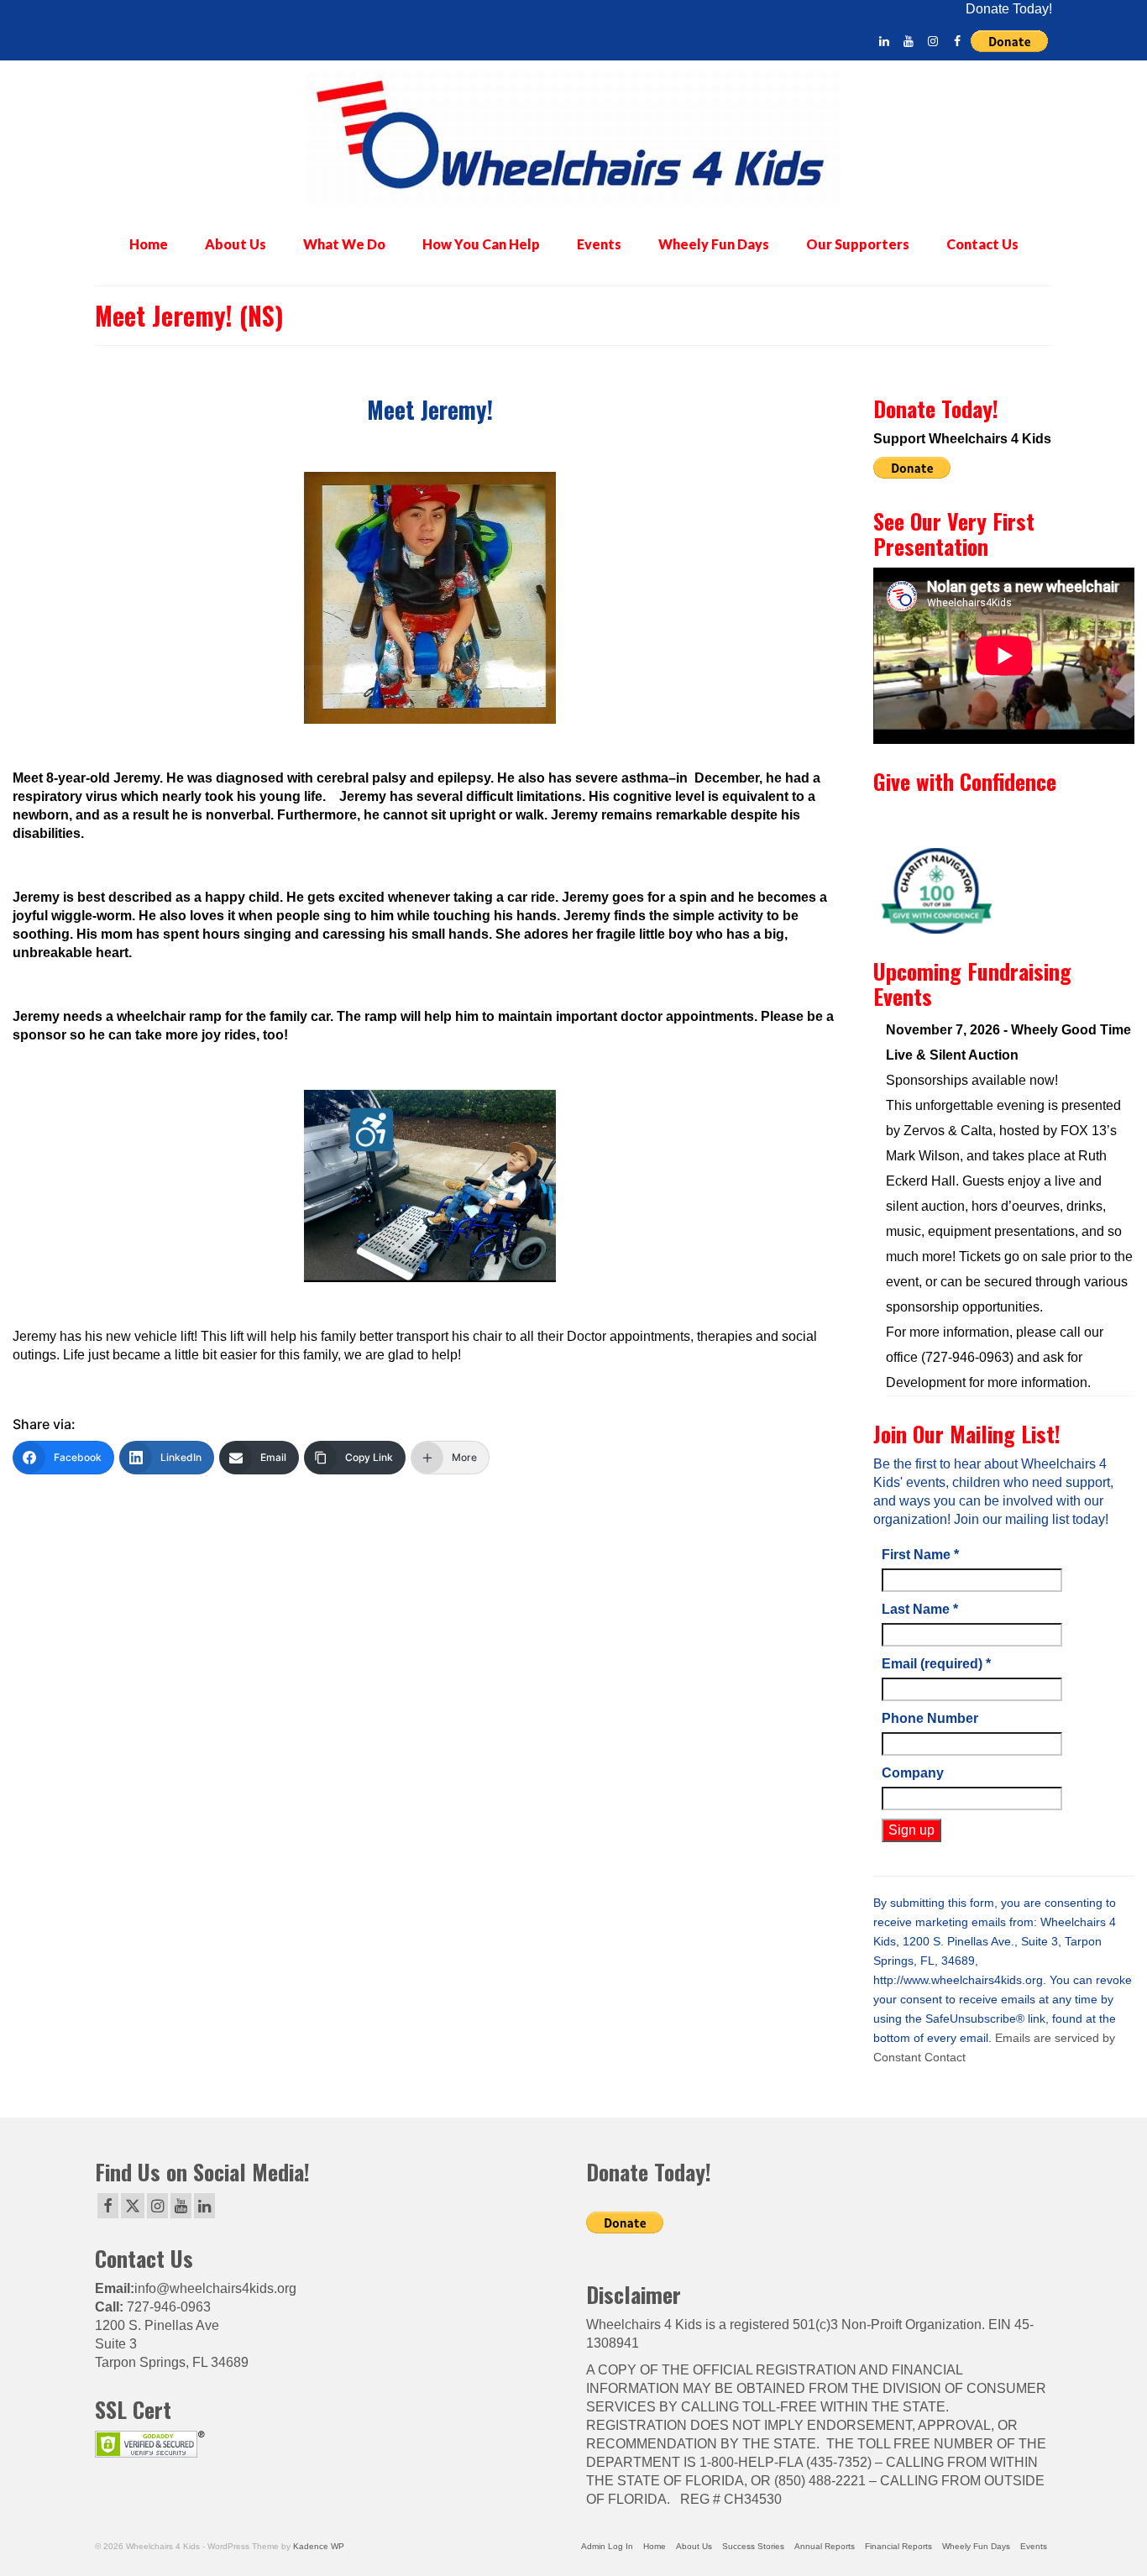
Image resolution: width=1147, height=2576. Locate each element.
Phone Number (930, 1718)
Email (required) (936, 1664)
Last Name (920, 1609)
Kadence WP (319, 2546)
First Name (920, 1555)
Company (913, 1773)
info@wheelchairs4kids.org (215, 2288)
